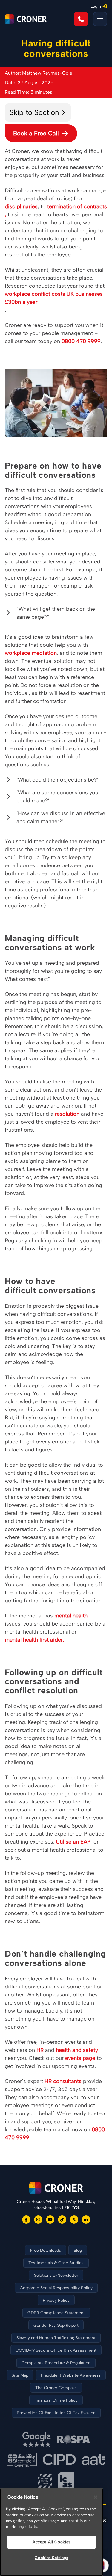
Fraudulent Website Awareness (71, 2375)
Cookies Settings (52, 2558)
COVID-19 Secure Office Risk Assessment (56, 2350)
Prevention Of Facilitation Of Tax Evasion (56, 2413)
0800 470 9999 (81, 341)
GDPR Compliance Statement (56, 2313)
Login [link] (96, 6)
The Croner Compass (56, 2388)
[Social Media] (26, 2220)
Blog (78, 2250)
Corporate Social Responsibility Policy (56, 2288)
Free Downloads (46, 2250)
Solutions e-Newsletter (56, 2275)
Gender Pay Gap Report (56, 2325)
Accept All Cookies (52, 2542)
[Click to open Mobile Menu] (100, 19)
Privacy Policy (56, 2300)
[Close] (96, 2497)
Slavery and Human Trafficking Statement (56, 2338)
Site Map (20, 2375)
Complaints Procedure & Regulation (56, 2363)
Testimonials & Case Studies (56, 2263)
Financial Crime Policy (56, 2400)
